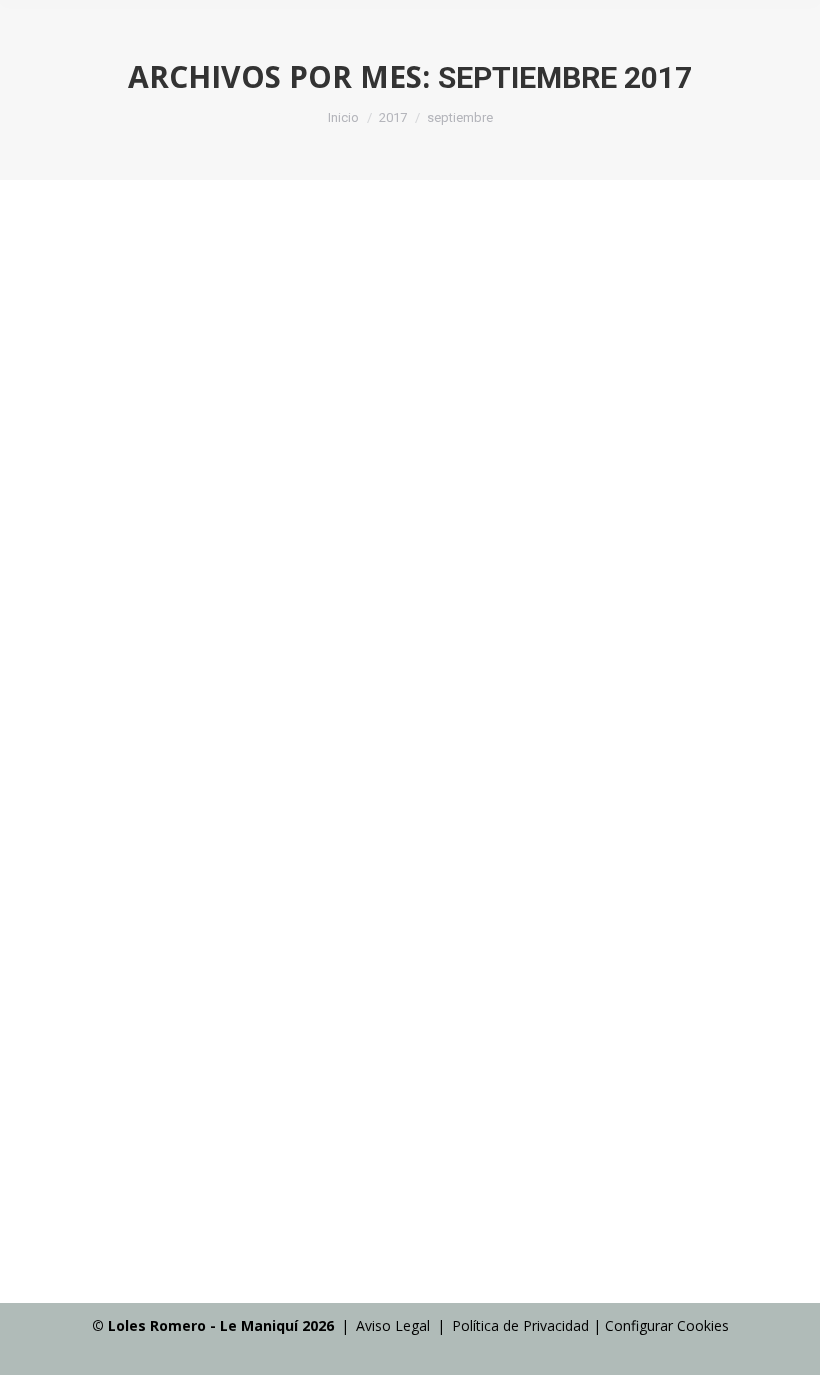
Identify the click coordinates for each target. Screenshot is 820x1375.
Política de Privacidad (520, 1325)
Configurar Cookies (667, 1325)
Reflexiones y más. (123, 1182)
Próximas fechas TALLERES (175, 498)
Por (276, 537)
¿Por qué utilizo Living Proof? (181, 1143)
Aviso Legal (393, 1325)
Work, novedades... (124, 537)
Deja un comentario (596, 537)
